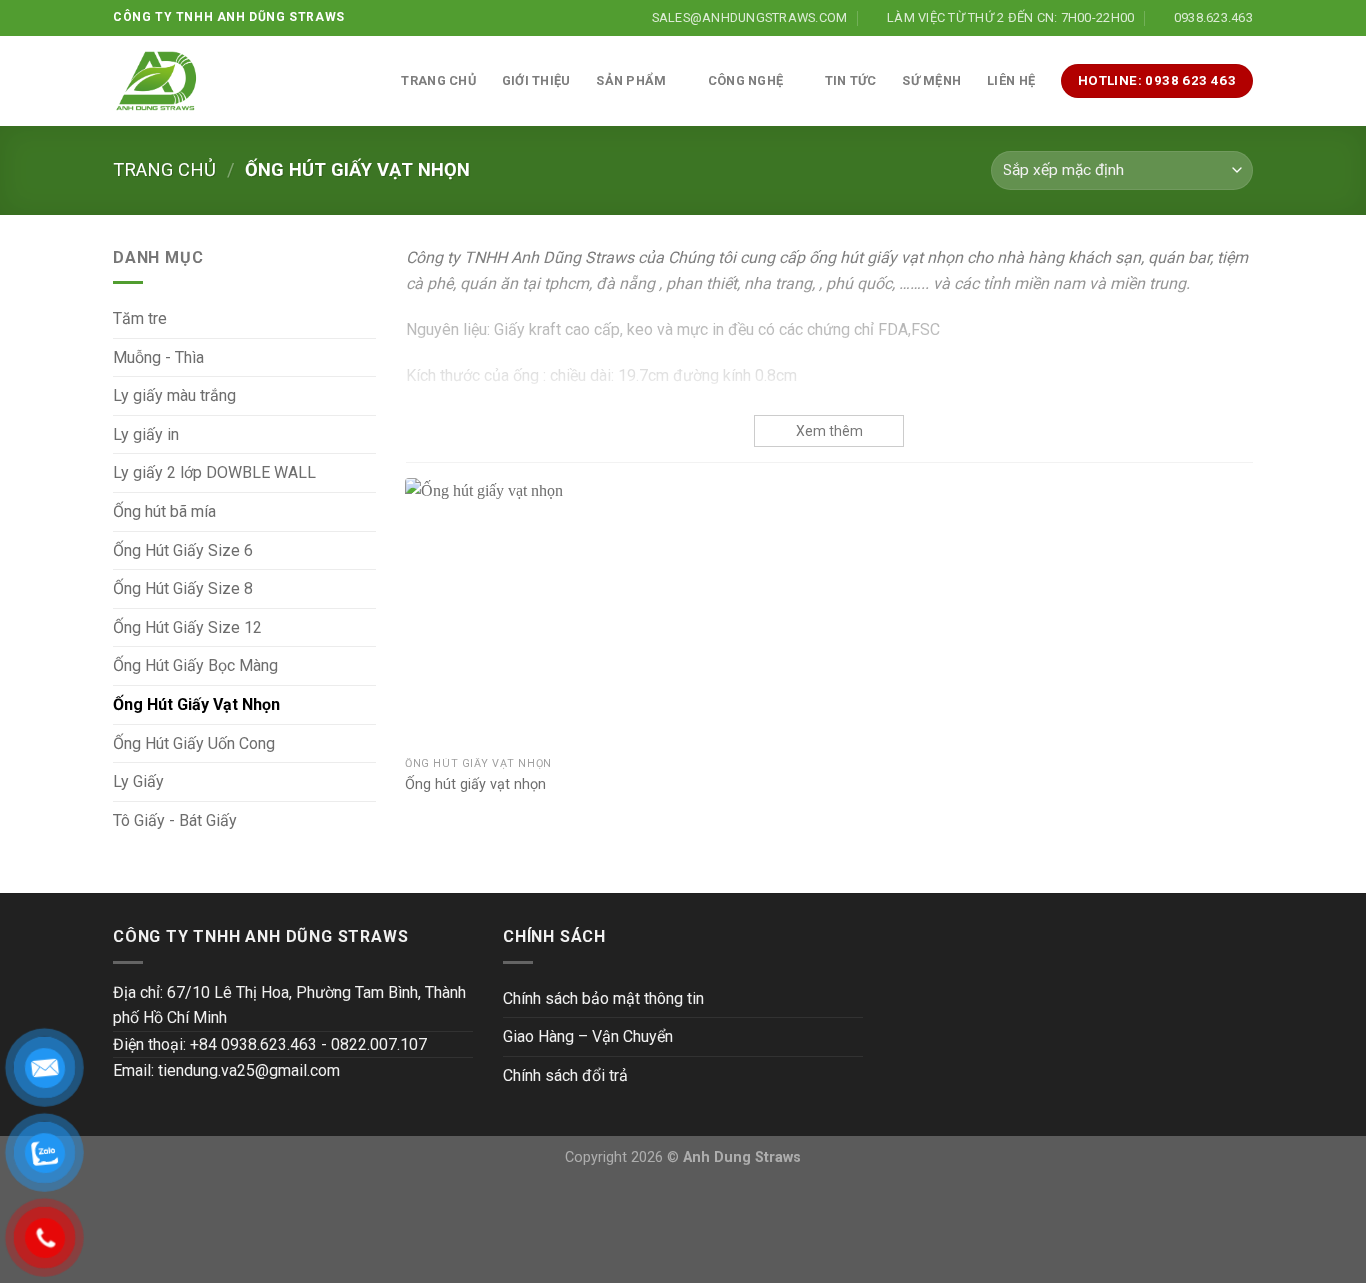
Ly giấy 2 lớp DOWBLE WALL (214, 472)
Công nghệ (745, 80)
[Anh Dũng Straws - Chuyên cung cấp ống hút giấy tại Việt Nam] (156, 81)
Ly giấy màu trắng (174, 395)
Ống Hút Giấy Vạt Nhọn (196, 704)
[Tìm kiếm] (367, 81)
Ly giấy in (146, 434)
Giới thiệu (536, 80)
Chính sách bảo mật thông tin (603, 998)
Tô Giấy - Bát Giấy (175, 820)
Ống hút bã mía (164, 511)
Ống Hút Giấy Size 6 (183, 550)
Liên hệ (1011, 80)
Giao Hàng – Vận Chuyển (588, 1036)
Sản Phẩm (631, 80)
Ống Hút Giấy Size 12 (187, 627)
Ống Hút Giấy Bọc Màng (195, 665)
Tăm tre (140, 318)
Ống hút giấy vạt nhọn (475, 784)
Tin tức (851, 80)
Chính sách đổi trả (565, 1075)
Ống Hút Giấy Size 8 (183, 588)
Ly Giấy (138, 781)
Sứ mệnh (931, 80)
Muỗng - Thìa (158, 357)
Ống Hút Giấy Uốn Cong (194, 743)
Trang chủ (438, 80)
